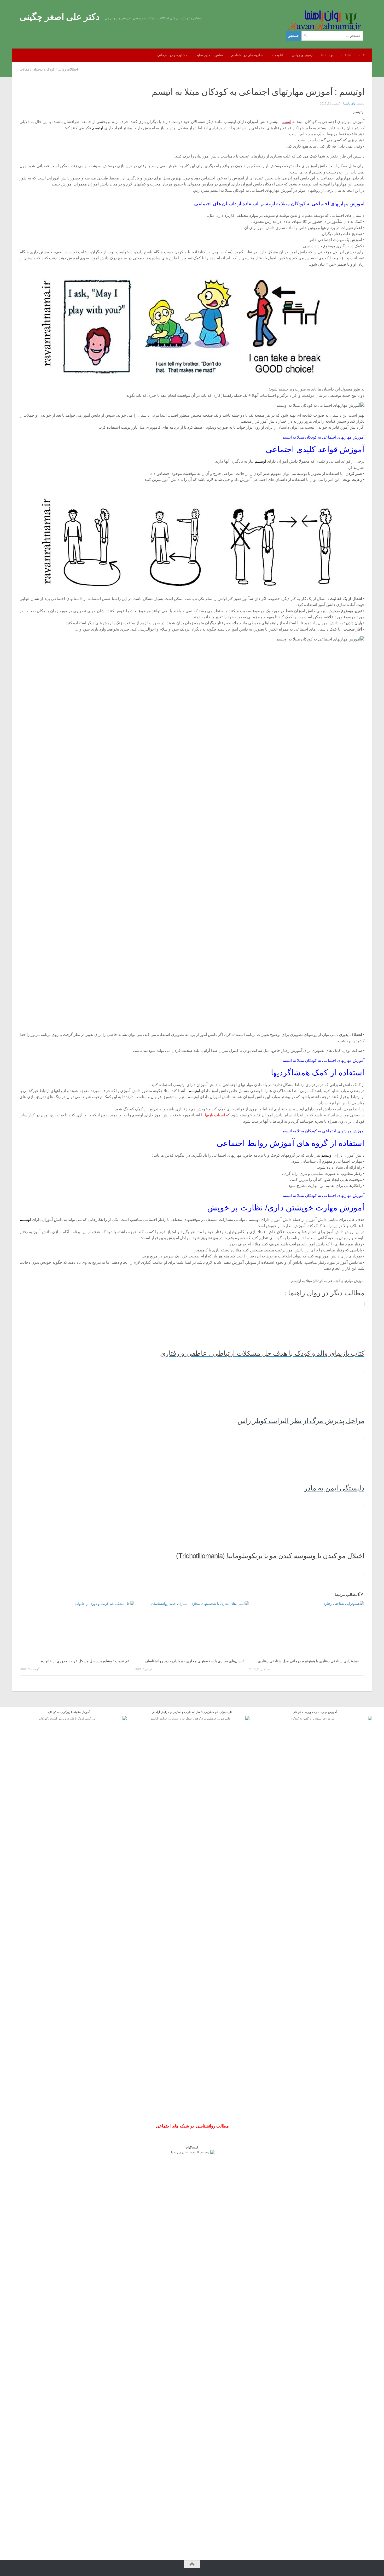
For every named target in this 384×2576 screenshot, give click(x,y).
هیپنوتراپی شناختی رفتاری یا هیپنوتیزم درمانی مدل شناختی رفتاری (308, 1661)
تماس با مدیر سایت (209, 55)
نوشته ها (327, 55)
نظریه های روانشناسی (247, 55)
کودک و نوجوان (43, 69)
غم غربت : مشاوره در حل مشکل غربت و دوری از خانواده (85, 1661)
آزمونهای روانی (303, 55)
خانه (362, 55)
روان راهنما (350, 103)
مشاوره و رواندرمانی (172, 55)
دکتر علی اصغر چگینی (60, 17)
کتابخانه (346, 55)
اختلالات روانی (68, 69)
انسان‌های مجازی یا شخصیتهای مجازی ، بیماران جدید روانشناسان (194, 1661)
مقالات (24, 69)
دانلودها (279, 55)
